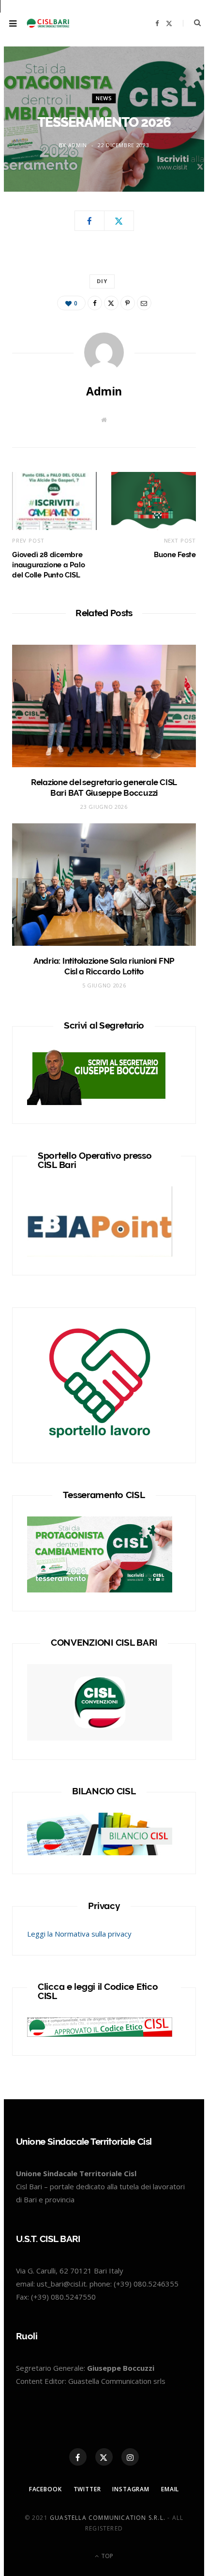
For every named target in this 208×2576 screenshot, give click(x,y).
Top (106, 2556)
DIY (102, 281)
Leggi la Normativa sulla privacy (79, 1934)
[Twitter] (119, 221)
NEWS (104, 98)
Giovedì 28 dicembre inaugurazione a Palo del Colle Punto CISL (49, 565)
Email (170, 2489)
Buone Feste (175, 555)
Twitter (87, 2489)
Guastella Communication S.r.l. (108, 2518)
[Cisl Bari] (51, 23)
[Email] (144, 303)
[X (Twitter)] (104, 2457)
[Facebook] (89, 221)
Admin (78, 145)
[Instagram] (130, 2457)
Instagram (131, 2489)
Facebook (45, 2489)
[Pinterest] (128, 303)
